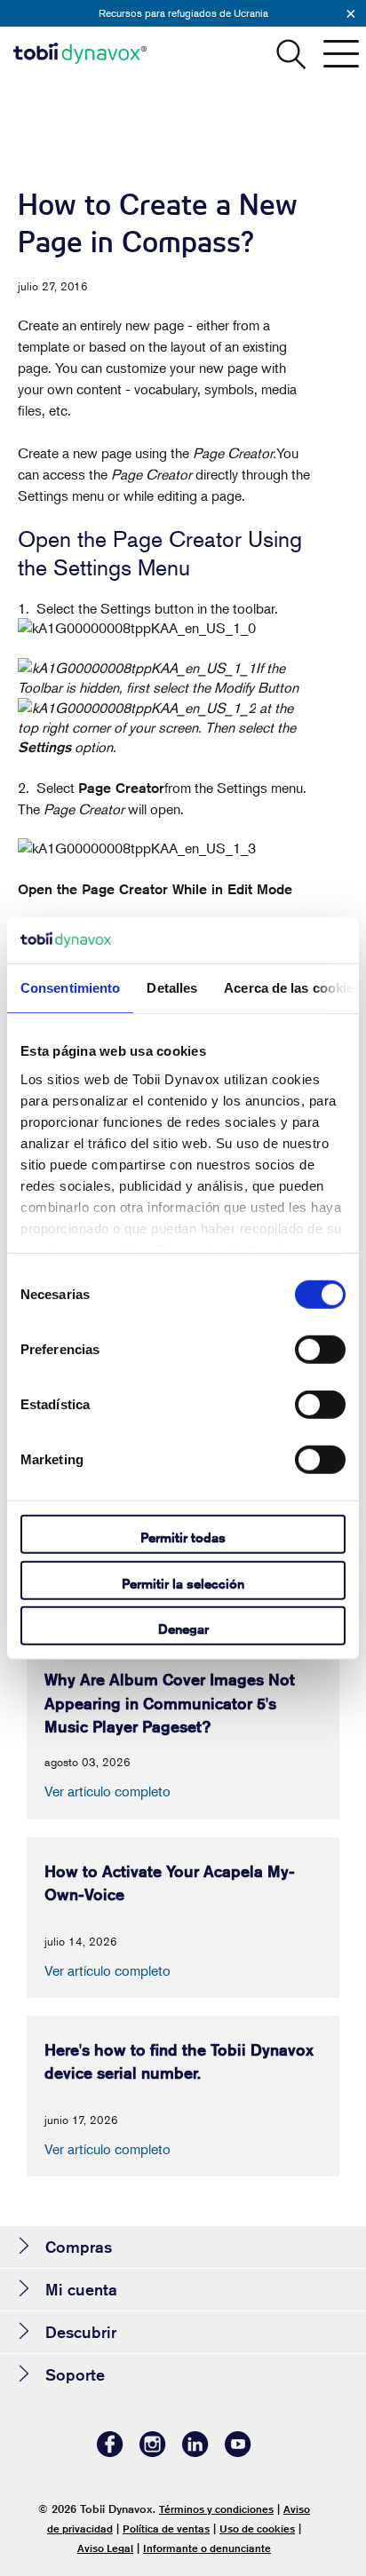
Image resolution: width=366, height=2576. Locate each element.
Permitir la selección (183, 1583)
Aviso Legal (105, 2548)
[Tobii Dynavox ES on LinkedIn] (195, 2452)
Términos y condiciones (216, 2509)
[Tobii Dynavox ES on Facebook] (110, 2452)
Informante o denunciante (207, 2548)
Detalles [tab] (172, 988)
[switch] (320, 1350)
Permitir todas (183, 1538)
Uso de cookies (257, 2528)
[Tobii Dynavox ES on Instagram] (153, 2452)
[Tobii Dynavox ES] (80, 53)
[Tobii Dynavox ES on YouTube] (238, 2452)
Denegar (183, 1629)
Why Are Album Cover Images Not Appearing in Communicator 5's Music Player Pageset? (170, 1703)
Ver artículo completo (107, 1791)
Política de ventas (166, 2528)
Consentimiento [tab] (70, 988)
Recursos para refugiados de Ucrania (183, 13)
